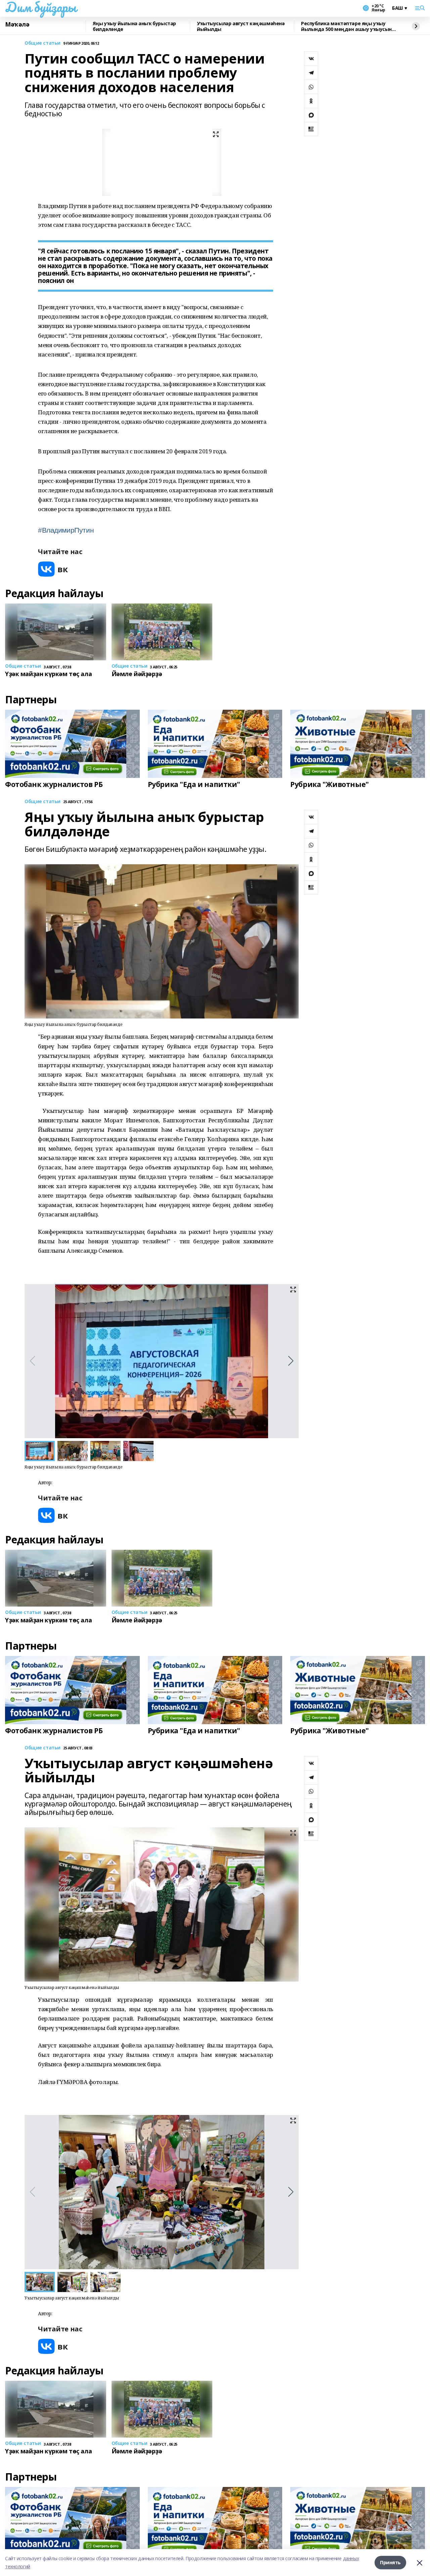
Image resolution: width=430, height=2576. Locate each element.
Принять (390, 2562)
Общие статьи (42, 43)
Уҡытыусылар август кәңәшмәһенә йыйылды (241, 26)
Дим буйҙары (40, 7)
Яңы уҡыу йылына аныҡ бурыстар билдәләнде (134, 26)
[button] (291, 1361)
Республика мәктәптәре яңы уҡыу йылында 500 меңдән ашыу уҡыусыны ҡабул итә (348, 26)
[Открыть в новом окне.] (53, 569)
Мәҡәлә (17, 25)
